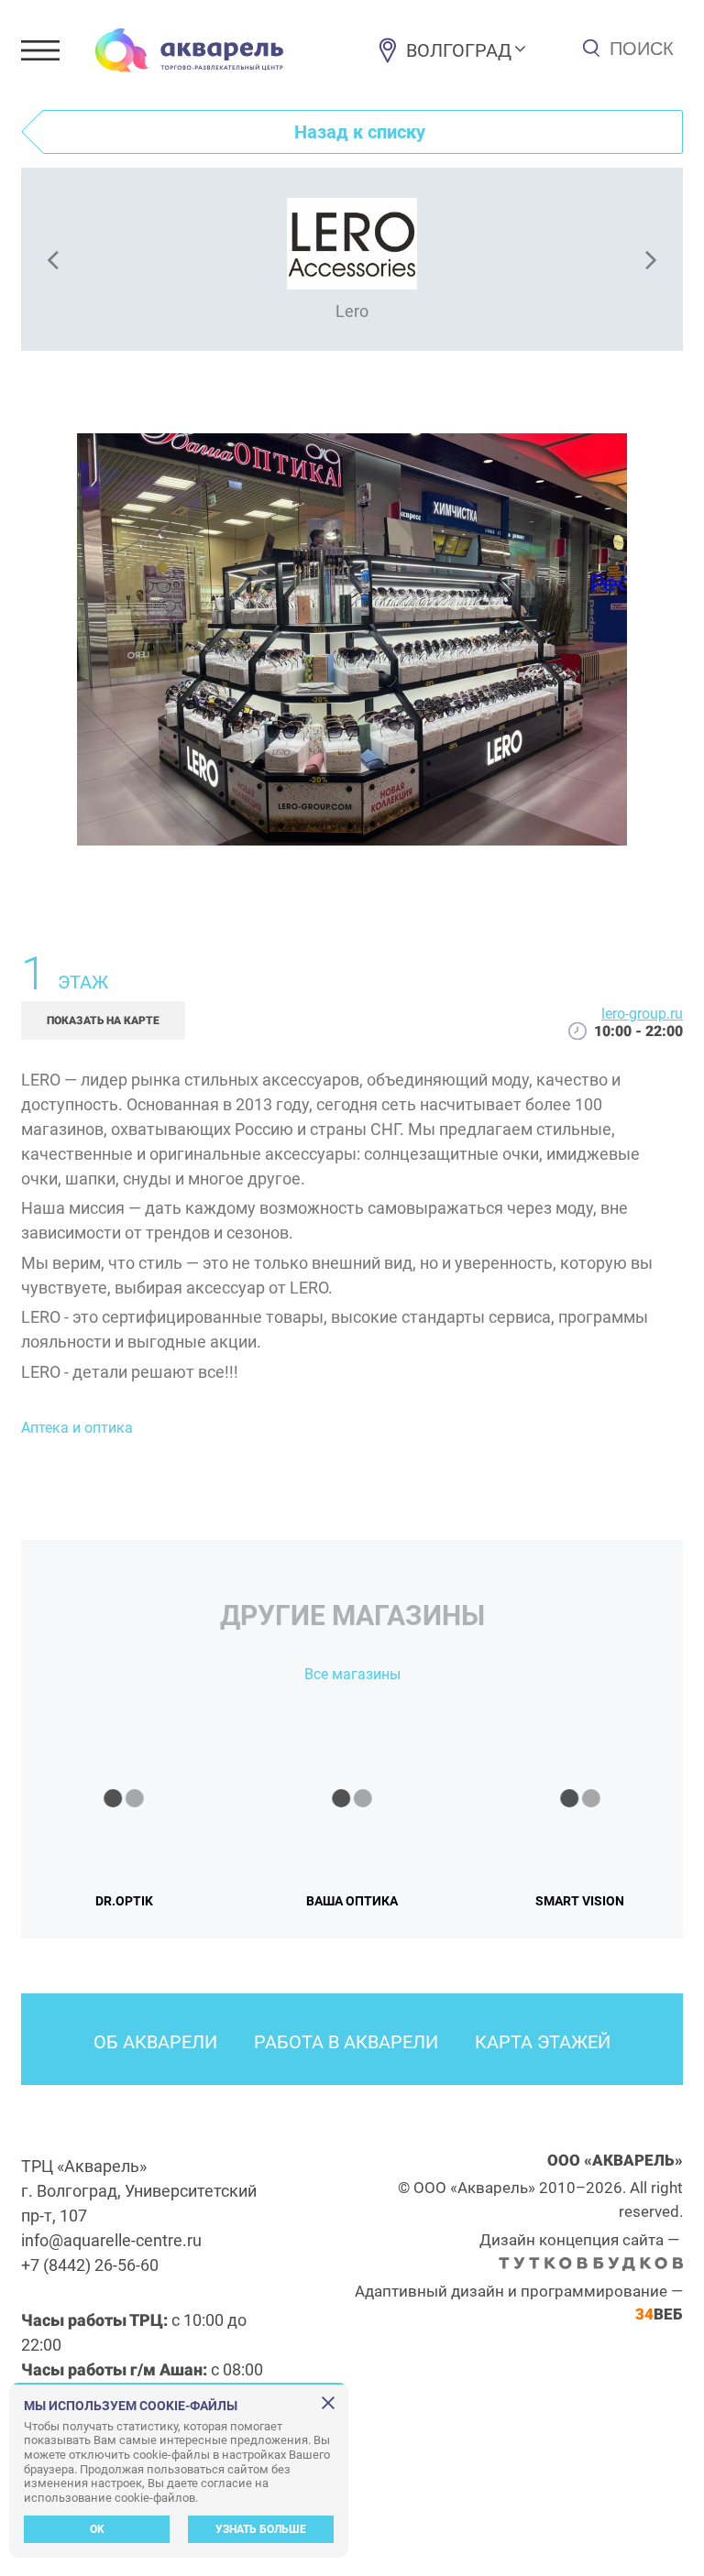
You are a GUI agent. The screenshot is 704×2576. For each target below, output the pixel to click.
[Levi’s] (652, 259)
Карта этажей (543, 2042)
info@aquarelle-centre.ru (111, 2240)
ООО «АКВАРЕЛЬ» (615, 2160)
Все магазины (352, 1674)
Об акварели (155, 2042)
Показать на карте (103, 1021)
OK (97, 2529)
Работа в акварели (346, 2042)
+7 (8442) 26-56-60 (90, 2265)
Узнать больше (261, 2529)
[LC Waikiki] (52, 259)
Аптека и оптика (77, 1428)
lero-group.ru (642, 1014)
